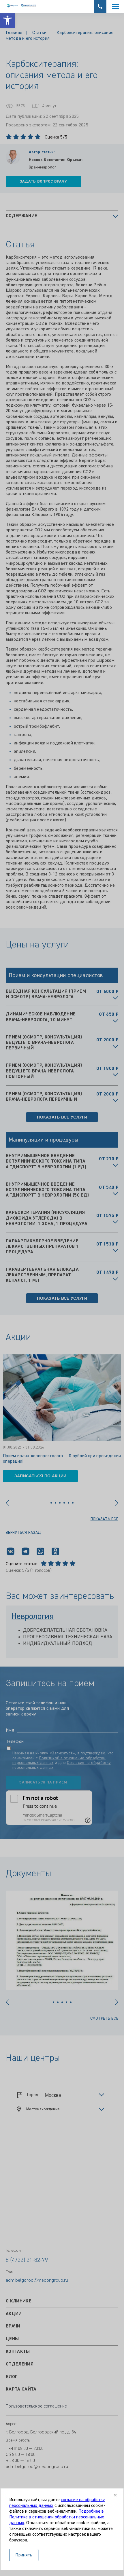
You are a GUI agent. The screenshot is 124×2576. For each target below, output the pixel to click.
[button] (7, 20)
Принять (24, 2555)
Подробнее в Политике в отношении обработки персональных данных (57, 2517)
